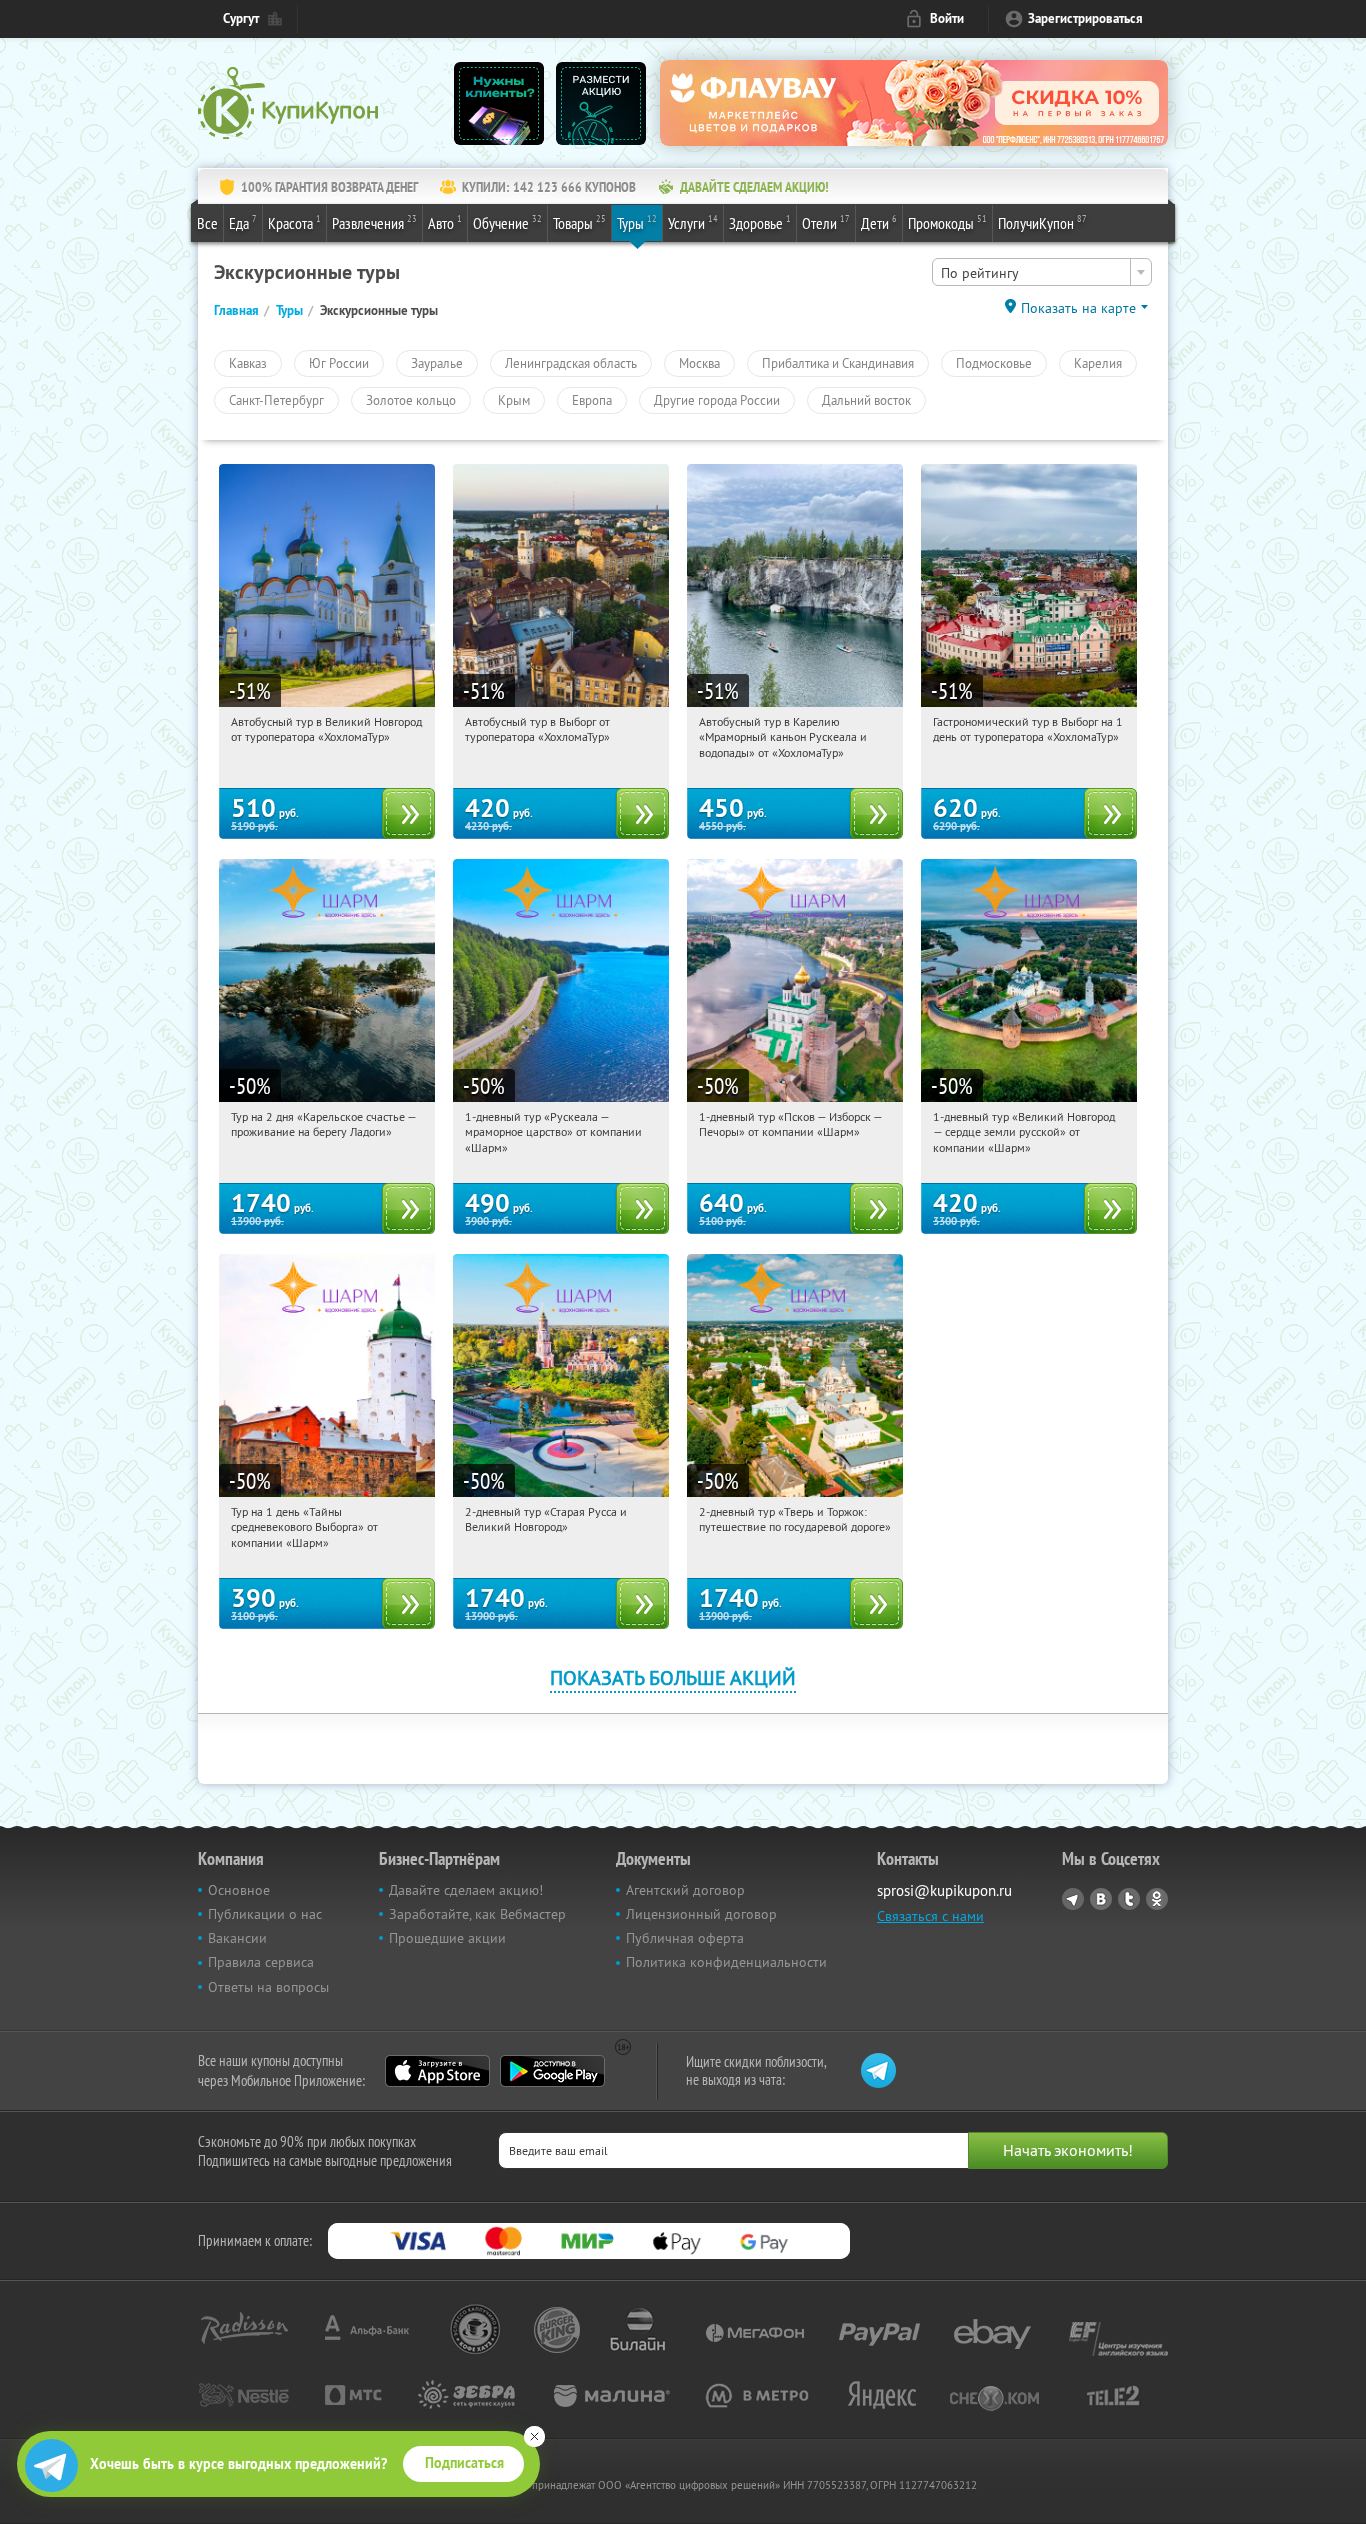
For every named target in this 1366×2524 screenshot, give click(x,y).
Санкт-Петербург (276, 400)
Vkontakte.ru (1101, 1899)
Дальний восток (866, 400)
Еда (243, 222)
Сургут (241, 18)
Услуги (693, 222)
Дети (879, 222)
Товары (579, 222)
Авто (445, 222)
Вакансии (237, 1938)
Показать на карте (1078, 308)
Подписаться (464, 2463)
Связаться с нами (930, 1916)
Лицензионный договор (701, 1914)
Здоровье (760, 222)
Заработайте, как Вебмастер (477, 1914)
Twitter (1129, 1899)
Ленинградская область (571, 363)
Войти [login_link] (947, 18)
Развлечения (374, 222)
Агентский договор (685, 1890)
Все (207, 223)
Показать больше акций (673, 1677)
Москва (699, 363)
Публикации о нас (265, 1914)
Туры (637, 222)
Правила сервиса (261, 1962)
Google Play (552, 2071)
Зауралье (437, 363)
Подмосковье (994, 363)
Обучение (507, 222)
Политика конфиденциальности (726, 1962)
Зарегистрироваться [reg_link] (1085, 18)
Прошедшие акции (447, 1938)
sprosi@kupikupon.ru (944, 1890)
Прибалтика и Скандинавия (838, 363)
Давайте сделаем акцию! (466, 1890)
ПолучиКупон (1042, 222)
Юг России (339, 363)
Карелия (1098, 363)
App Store (437, 2071)
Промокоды (947, 222)
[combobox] (1042, 272)
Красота (294, 222)
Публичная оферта (685, 1938)
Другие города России (717, 400)
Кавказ (248, 363)
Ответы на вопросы (268, 1987)
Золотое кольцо (411, 400)
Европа (592, 400)
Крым (514, 400)
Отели (826, 222)
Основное (239, 1890)
